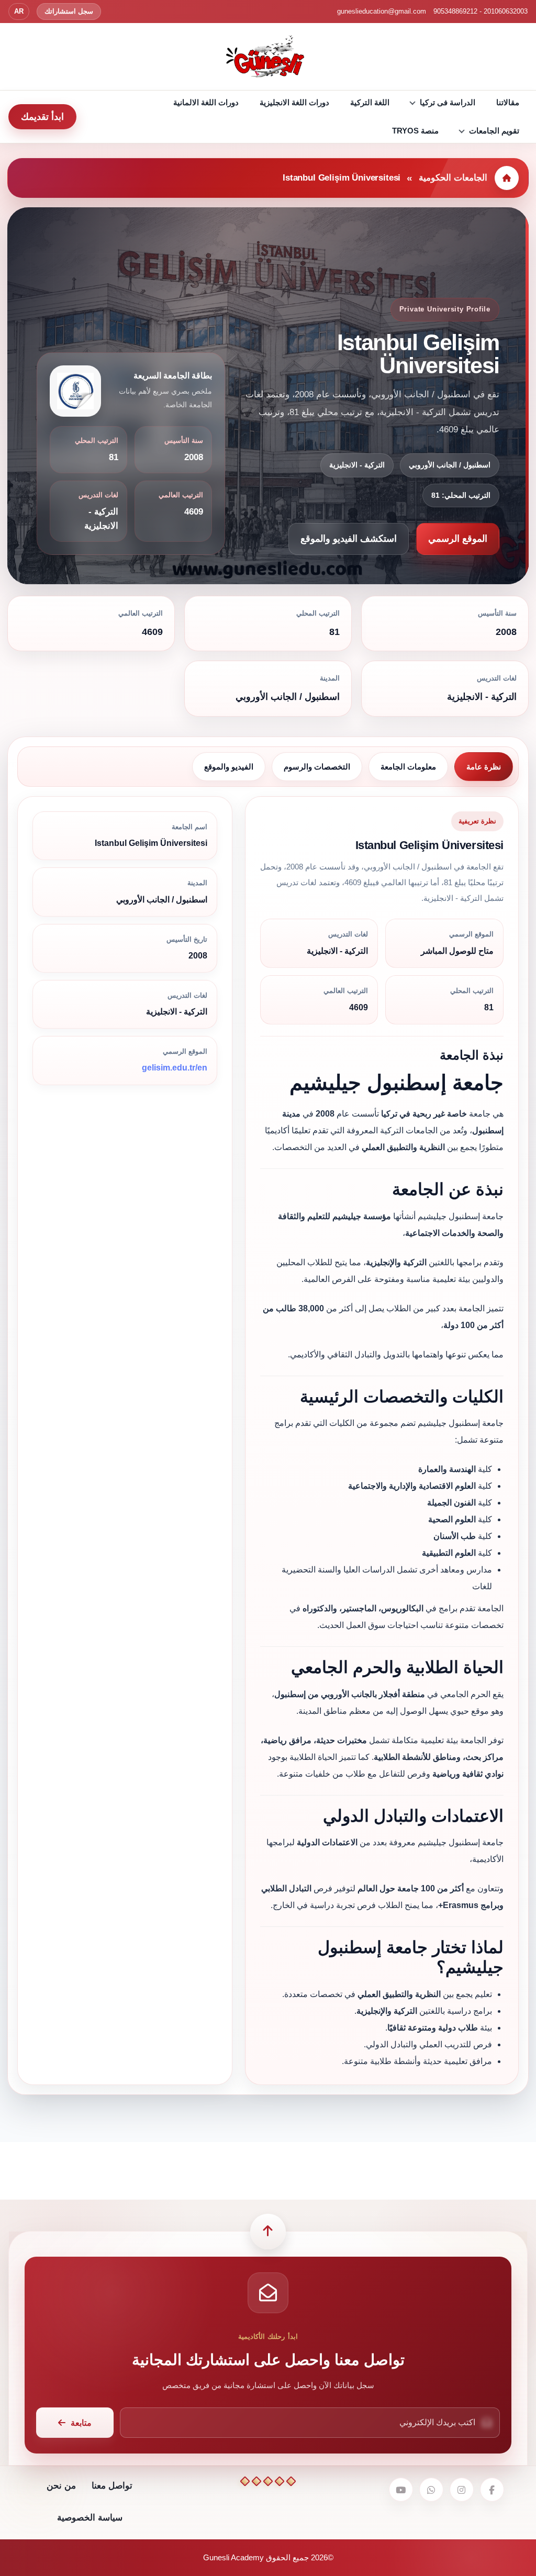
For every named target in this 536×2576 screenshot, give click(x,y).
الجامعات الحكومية (453, 178)
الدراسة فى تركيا (448, 102)
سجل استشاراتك (69, 11)
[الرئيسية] (507, 178)
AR (19, 11)
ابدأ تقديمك (42, 117)
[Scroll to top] (268, 2232)
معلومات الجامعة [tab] (408, 767)
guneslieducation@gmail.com (382, 11)
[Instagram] (462, 2490)
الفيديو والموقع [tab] (229, 767)
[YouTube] (401, 2490)
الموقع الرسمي (458, 539)
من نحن (61, 2486)
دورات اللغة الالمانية (206, 102)
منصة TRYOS (415, 131)
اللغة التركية (370, 102)
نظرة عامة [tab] (484, 767)
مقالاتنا (508, 102)
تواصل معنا (112, 2486)
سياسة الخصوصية (90, 2518)
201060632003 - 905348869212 (481, 11)
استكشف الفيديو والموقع (349, 539)
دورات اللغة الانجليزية (294, 102)
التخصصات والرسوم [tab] (317, 767)
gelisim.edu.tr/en (175, 1068)
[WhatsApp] (431, 2490)
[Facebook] (492, 2490)
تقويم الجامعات (494, 131)
